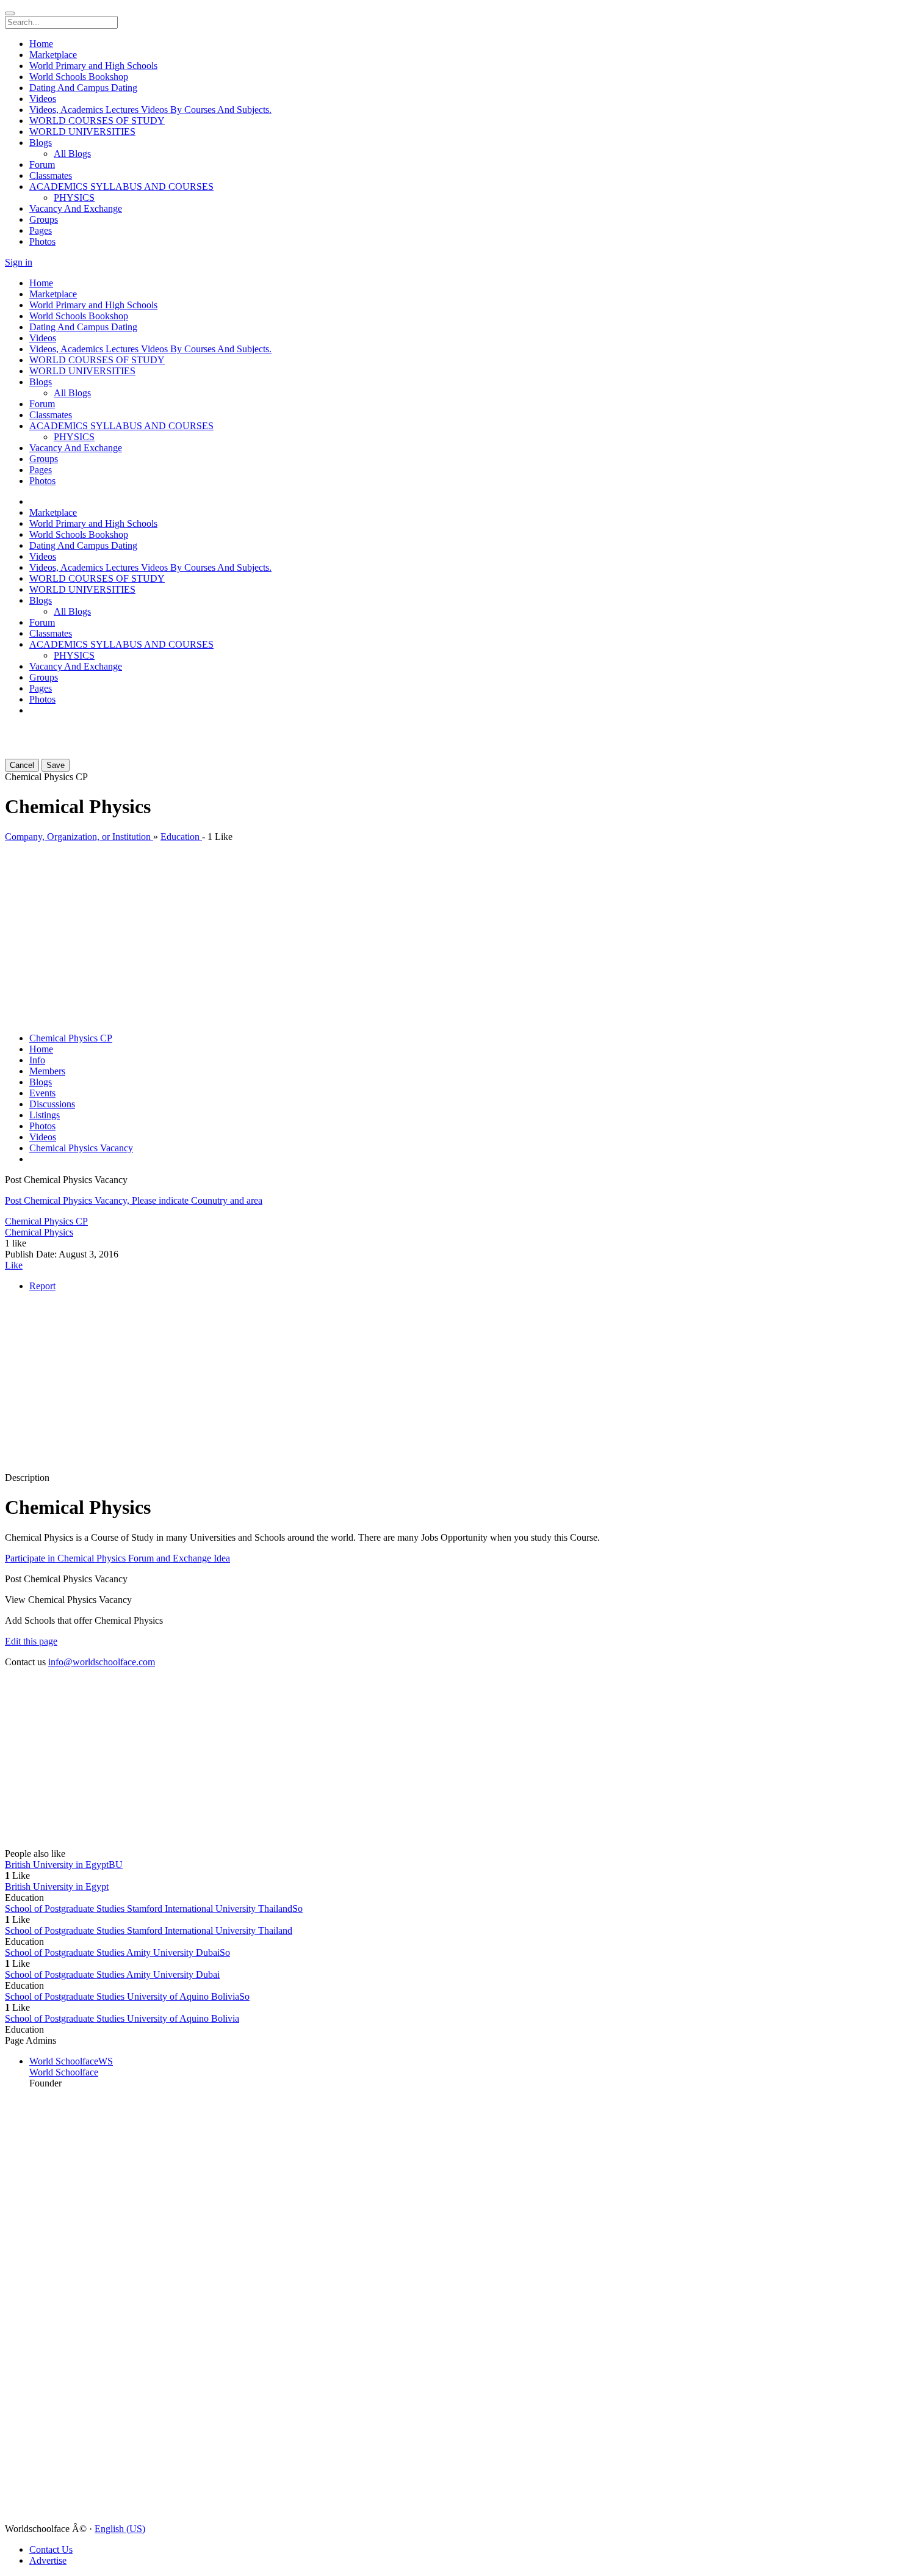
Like (14, 1265)
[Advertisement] (78, 741)
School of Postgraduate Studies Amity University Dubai (112, 1974)
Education (181, 837)
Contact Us (51, 2549)
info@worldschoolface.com (102, 1662)
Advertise (48, 2560)
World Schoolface (64, 2072)
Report (42, 1286)
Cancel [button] (22, 765)
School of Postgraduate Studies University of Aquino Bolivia (122, 2018)
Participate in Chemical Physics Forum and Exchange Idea (117, 1558)
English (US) (120, 2529)
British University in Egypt (57, 1887)
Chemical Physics (39, 1232)
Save (56, 765)
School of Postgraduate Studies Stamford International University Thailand (149, 1930)
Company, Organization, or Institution (79, 837)
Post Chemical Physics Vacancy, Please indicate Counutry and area (134, 1200)
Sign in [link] (19, 262)
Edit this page (31, 1641)
